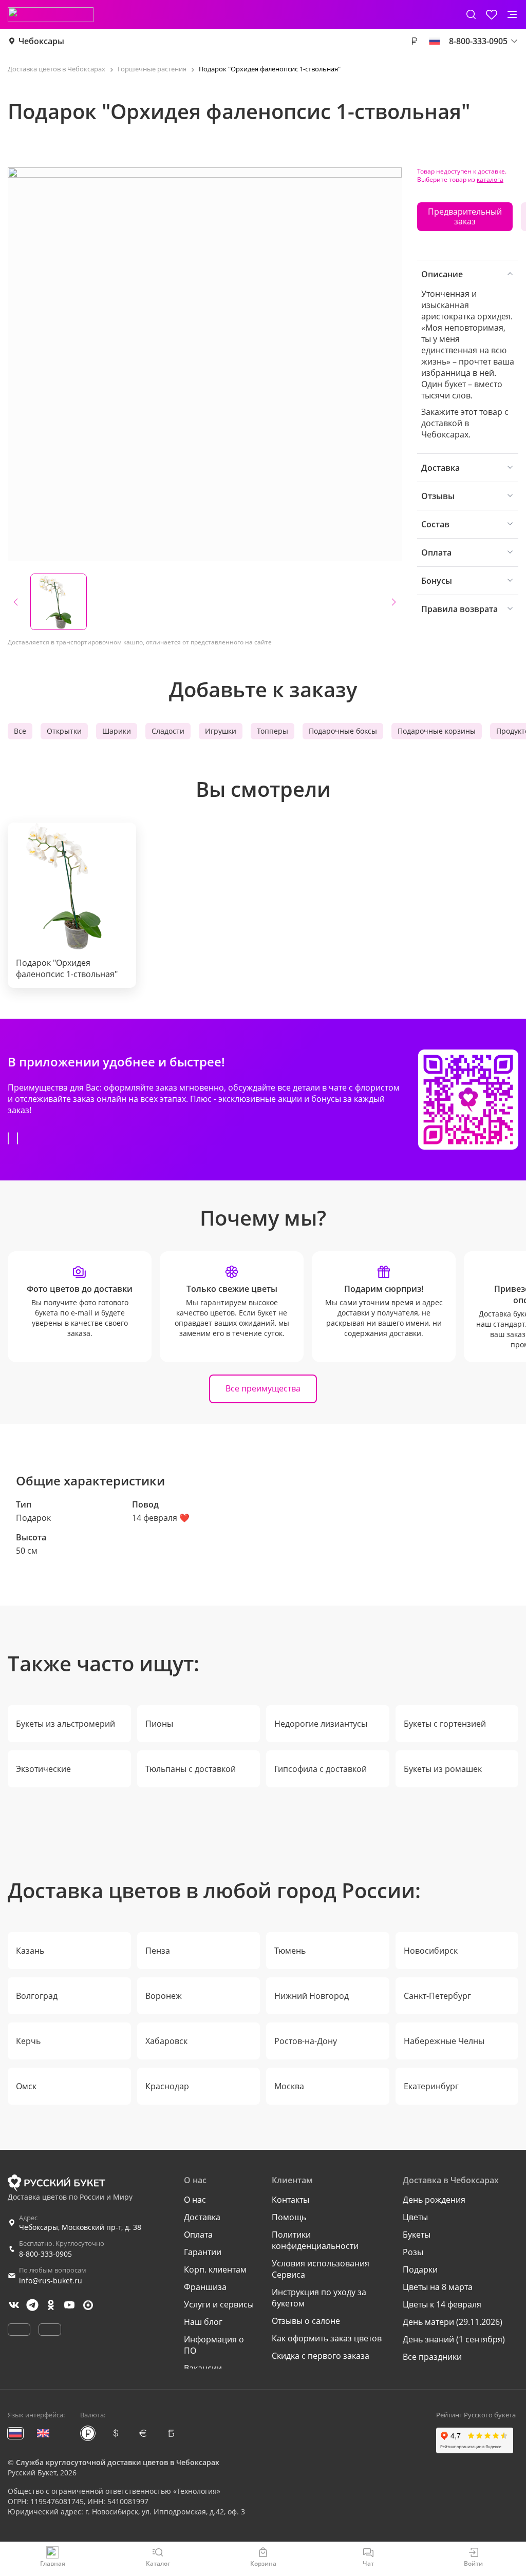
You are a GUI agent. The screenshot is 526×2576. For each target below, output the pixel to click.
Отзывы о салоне (306, 2321)
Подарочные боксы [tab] (343, 731)
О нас (195, 2200)
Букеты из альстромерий (65, 1724)
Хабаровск (166, 2041)
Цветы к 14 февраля (442, 2304)
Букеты (417, 2235)
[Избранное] (492, 14)
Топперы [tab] (273, 731)
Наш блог (203, 2322)
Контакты (290, 2200)
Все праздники (432, 2357)
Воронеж (164, 1996)
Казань (30, 1951)
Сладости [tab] (168, 731)
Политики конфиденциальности (315, 2240)
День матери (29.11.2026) (453, 2322)
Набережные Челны (444, 2041)
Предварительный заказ (465, 216)
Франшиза (205, 2287)
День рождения (434, 2200)
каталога (490, 179)
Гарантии (203, 2252)
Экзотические (43, 1769)
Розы (413, 2252)
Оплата (198, 2235)
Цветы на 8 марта (438, 2287)
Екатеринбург (431, 2086)
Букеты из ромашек (443, 1769)
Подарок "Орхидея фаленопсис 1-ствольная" (67, 968)
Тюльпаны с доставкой (191, 1769)
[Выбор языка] (435, 41)
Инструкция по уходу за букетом (319, 2298)
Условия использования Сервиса (321, 2269)
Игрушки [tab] (221, 731)
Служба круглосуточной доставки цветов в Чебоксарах (118, 2462)
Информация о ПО (214, 2345)
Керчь (28, 2041)
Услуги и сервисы (219, 2304)
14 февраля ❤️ (161, 1518)
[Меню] (512, 14)
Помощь (289, 2217)
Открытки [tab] (64, 731)
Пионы (159, 1724)
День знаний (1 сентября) (454, 2339)
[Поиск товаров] (471, 14)
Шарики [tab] (117, 731)
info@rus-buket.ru (51, 2281)
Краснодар (167, 2086)
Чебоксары (41, 41)
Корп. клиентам (215, 2269)
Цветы (415, 2217)
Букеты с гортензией (445, 1724)
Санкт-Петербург (437, 1996)
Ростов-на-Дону (306, 2041)
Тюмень (290, 1951)
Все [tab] (20, 731)
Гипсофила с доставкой (321, 1769)
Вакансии (203, 2368)
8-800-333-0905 (45, 2254)
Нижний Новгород (312, 1996)
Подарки (420, 2269)
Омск (26, 2086)
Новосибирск (431, 1951)
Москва (289, 2086)
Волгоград (37, 1996)
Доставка (202, 2217)
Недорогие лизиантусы (321, 1724)
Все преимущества (263, 1388)
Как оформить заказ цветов (327, 2338)
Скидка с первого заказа (321, 2356)
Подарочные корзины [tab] (437, 731)
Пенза (158, 1951)
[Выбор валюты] (414, 41)
